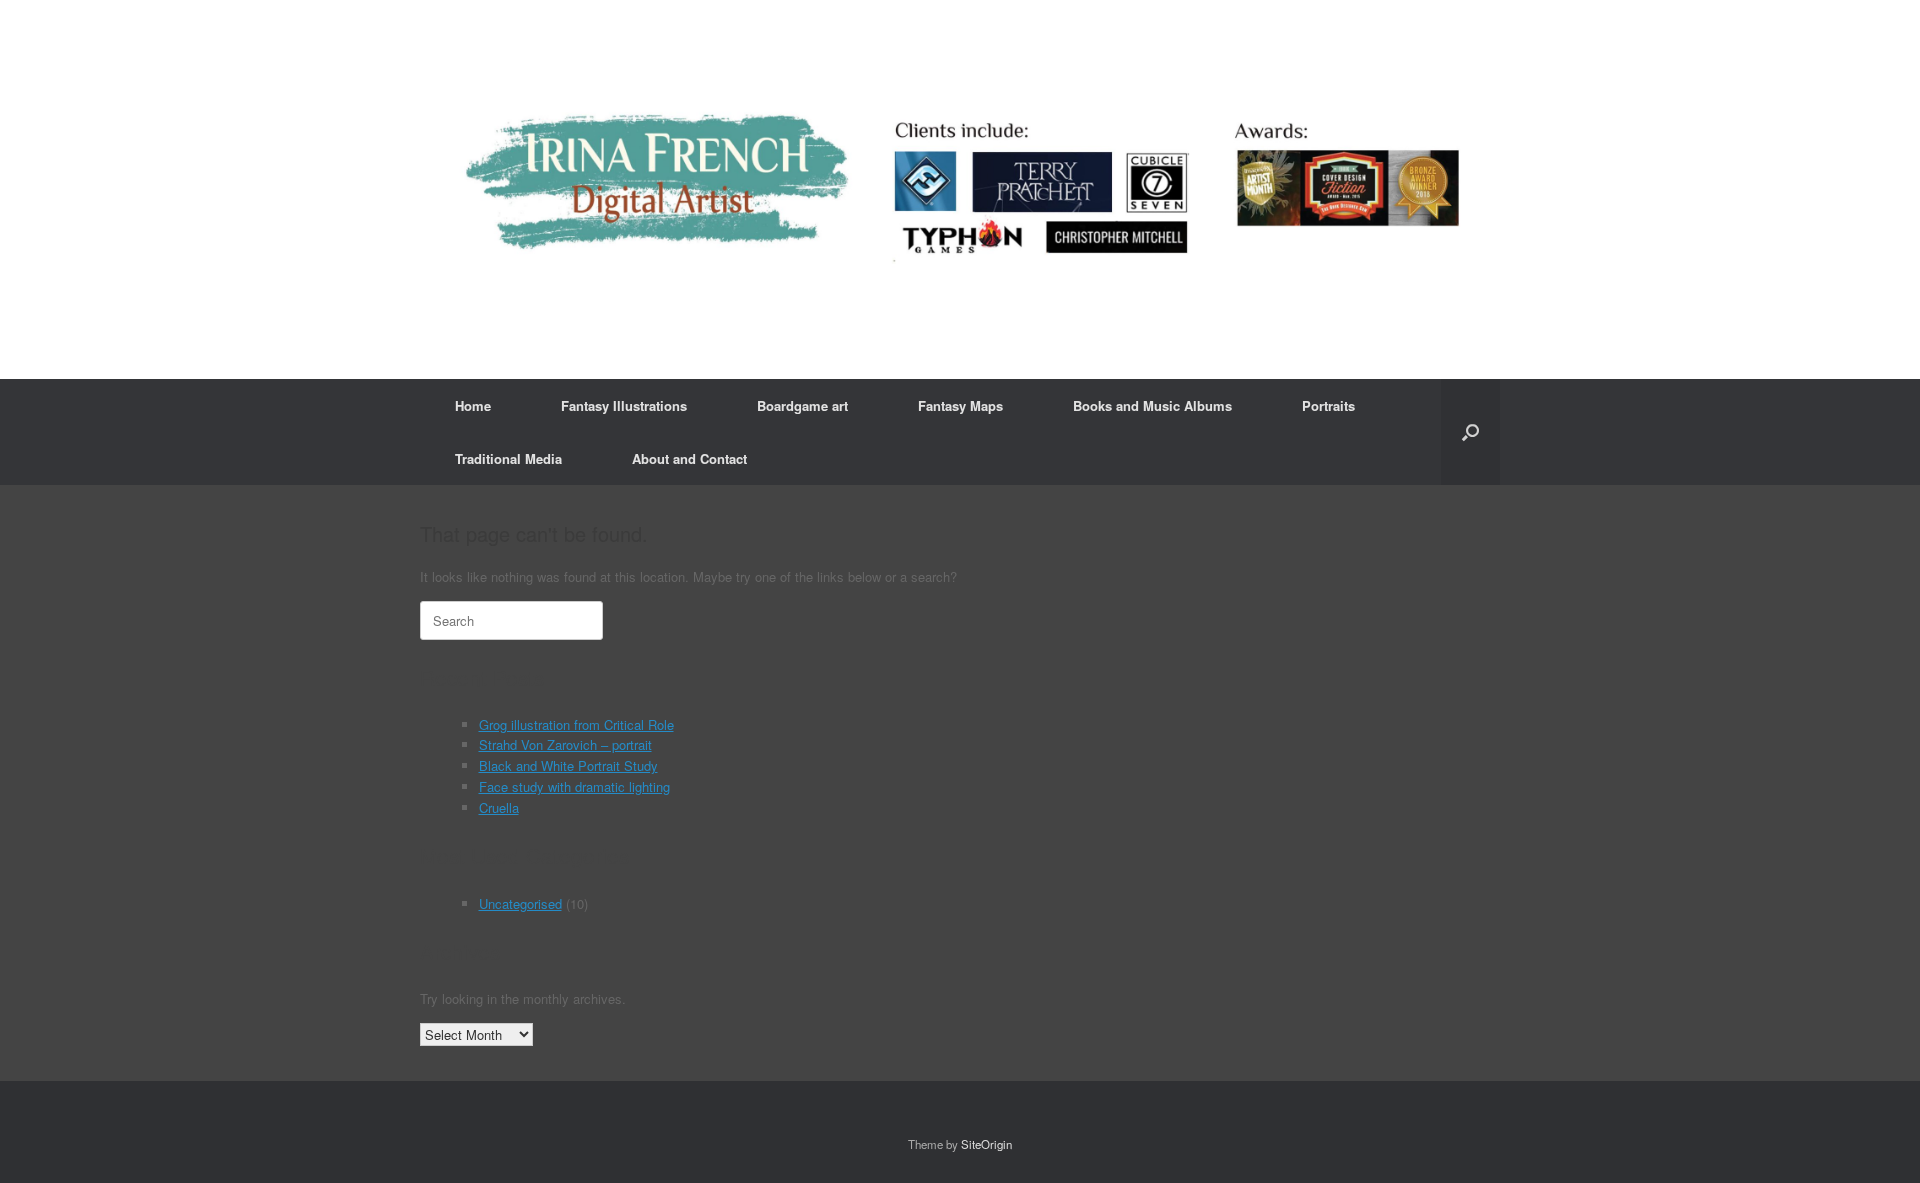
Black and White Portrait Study (568, 765)
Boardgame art (802, 405)
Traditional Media (508, 458)
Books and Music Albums (1152, 405)
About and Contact (689, 458)
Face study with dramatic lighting (574, 786)
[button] (1470, 432)
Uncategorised (520, 903)
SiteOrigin (986, 1144)
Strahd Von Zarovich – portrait (565, 744)
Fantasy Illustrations (624, 405)
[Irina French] (960, 189)
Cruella (499, 807)
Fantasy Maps (960, 405)
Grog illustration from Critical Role (576, 724)
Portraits (1328, 405)
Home (473, 405)
